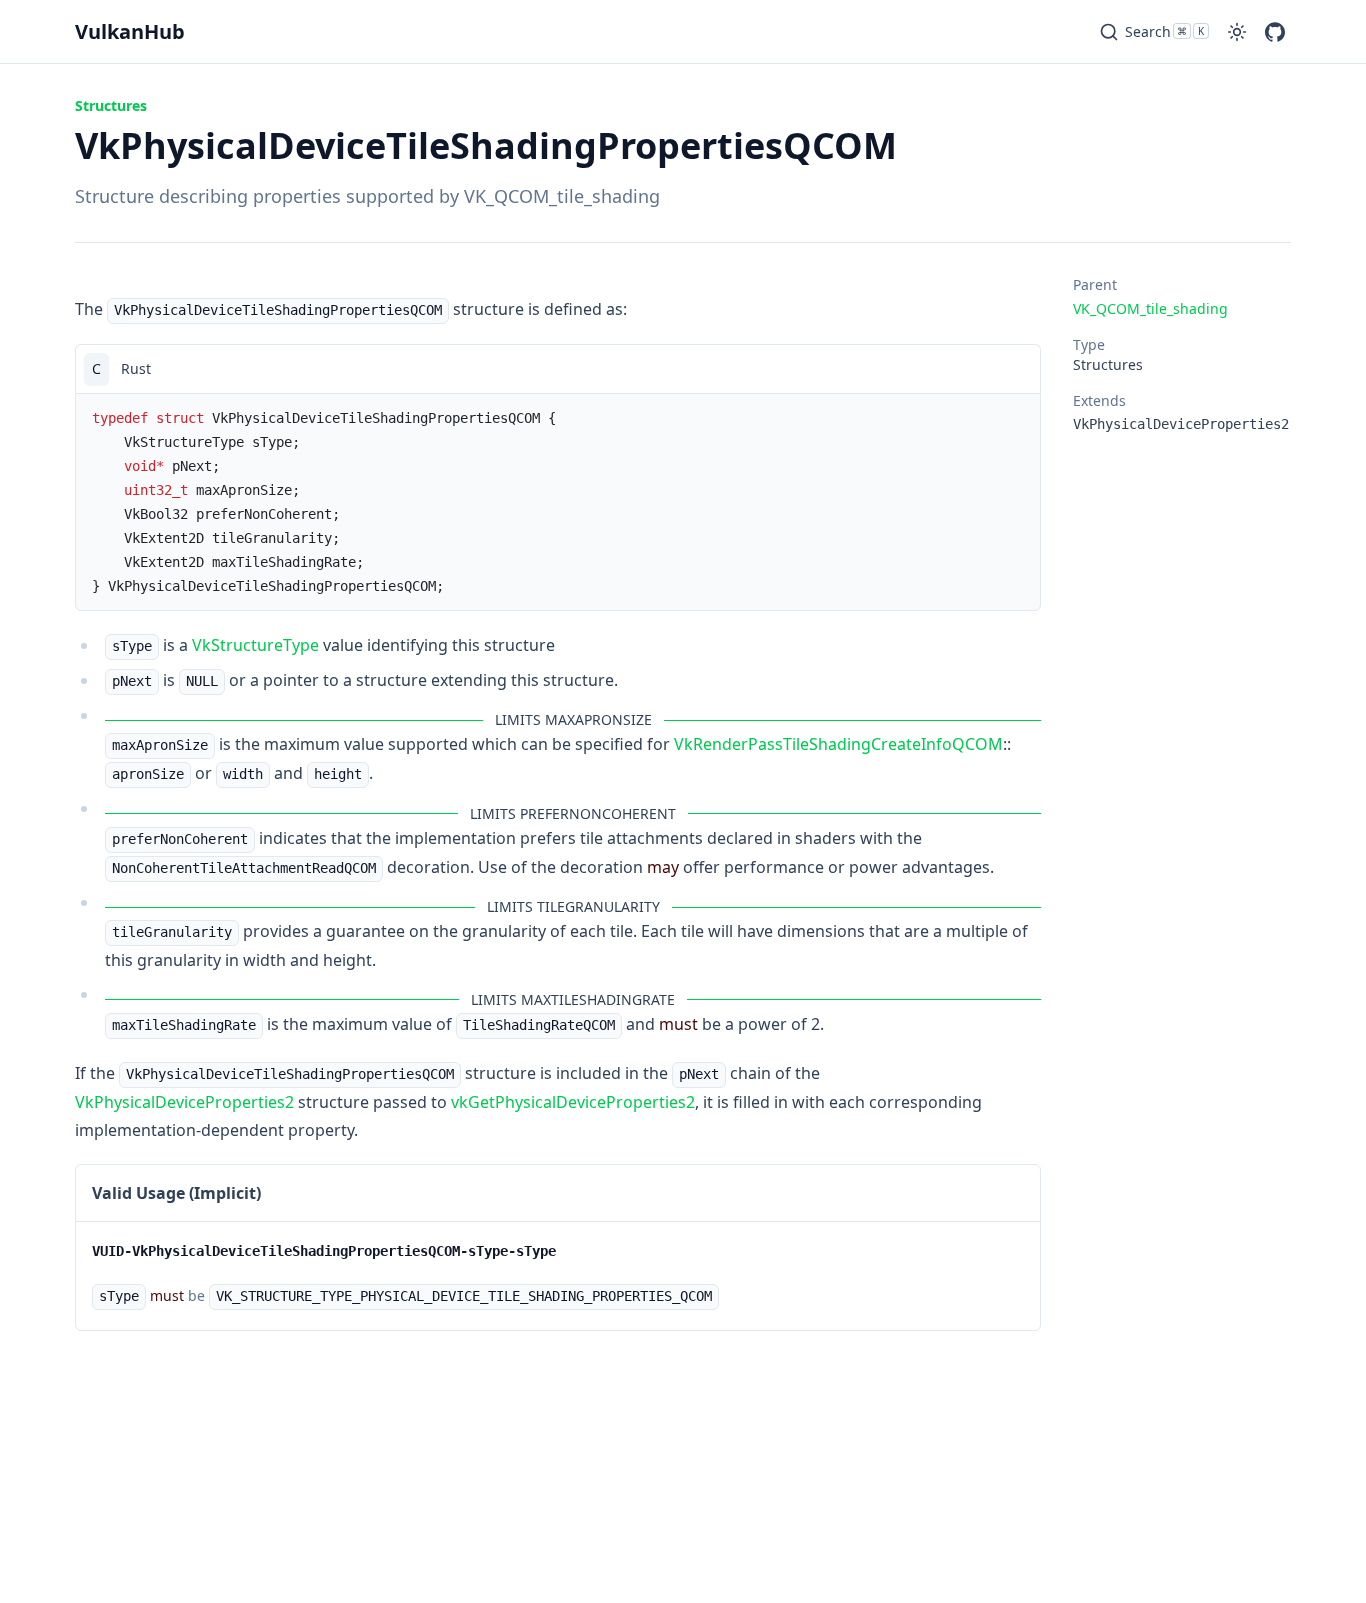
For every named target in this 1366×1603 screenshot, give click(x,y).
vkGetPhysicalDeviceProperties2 (573, 1102)
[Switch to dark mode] (1237, 32)
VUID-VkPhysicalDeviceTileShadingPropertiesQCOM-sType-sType (324, 1251)
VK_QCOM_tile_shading (1150, 308)
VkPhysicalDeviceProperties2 (184, 1102)
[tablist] (558, 368)
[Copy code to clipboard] (1016, 369)
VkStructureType (255, 645)
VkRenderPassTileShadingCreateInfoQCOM (838, 744)
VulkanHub (130, 31)
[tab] (96, 369)
